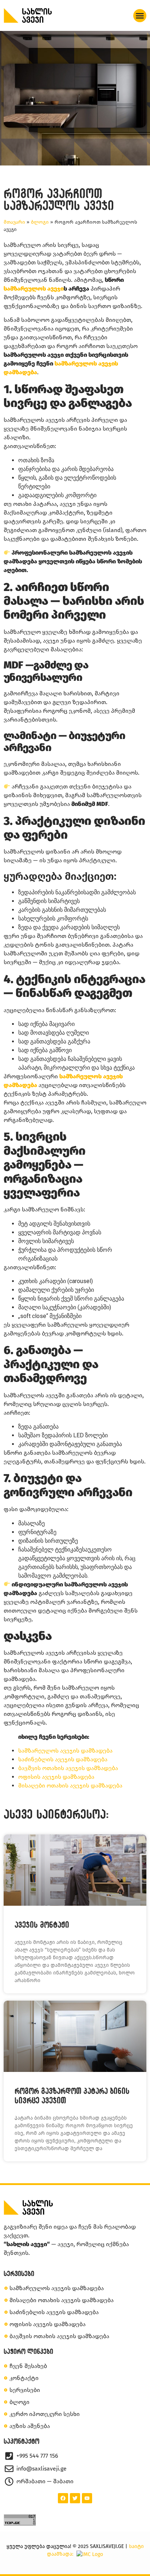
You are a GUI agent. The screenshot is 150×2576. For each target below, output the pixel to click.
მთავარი (14, 222)
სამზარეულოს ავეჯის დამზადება (65, 1751)
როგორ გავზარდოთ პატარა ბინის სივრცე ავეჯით (72, 2095)
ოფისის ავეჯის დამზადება (56, 1777)
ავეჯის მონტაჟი (42, 1925)
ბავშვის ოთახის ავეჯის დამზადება (68, 1768)
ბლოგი (40, 222)
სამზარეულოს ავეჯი (34, 289)
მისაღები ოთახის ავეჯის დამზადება (70, 1786)
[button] (140, 16)
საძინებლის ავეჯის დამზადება (63, 1759)
